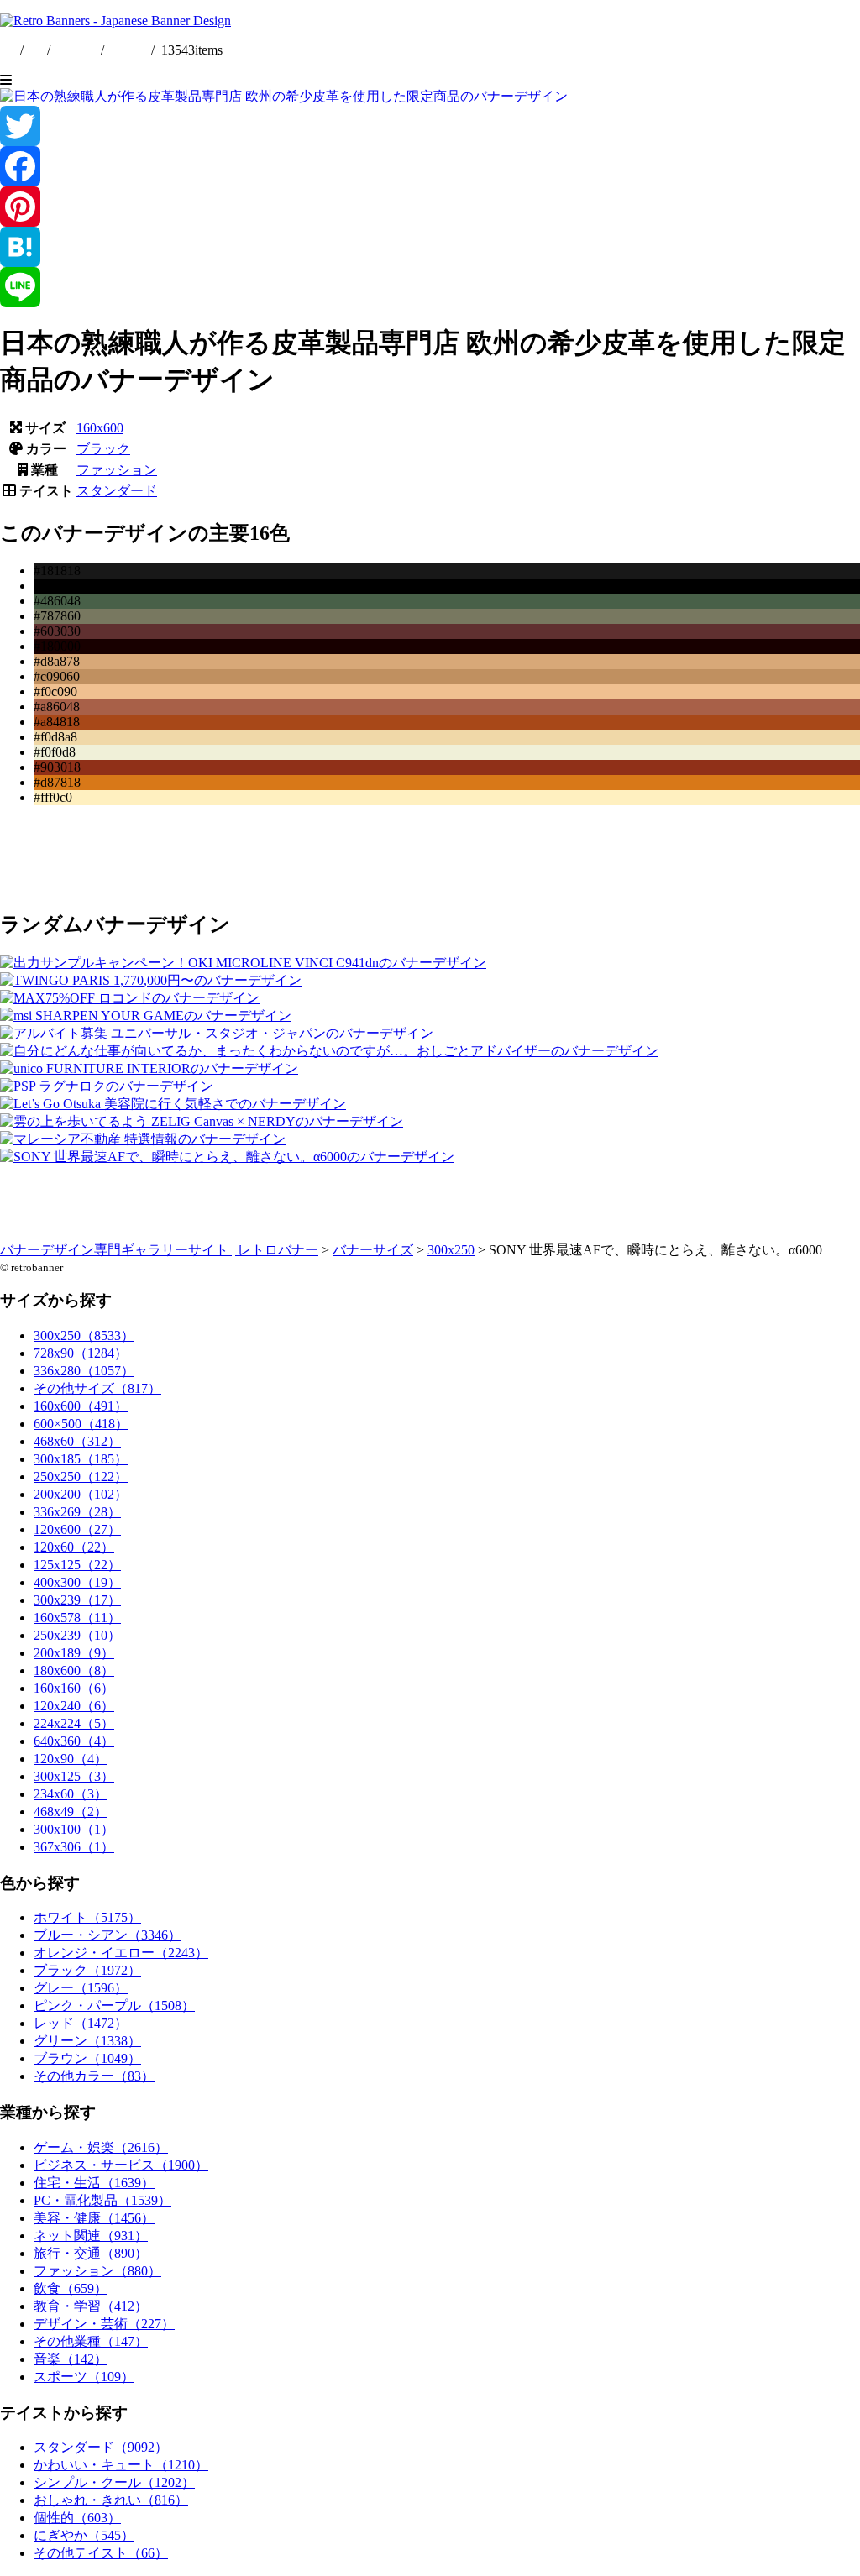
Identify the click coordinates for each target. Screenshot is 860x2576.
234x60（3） (71, 1794)
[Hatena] (430, 247)
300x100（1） (74, 1829)
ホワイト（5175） (87, 1917)
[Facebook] (430, 166)
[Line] (430, 287)
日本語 (128, 50)
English (77, 50)
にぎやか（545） (84, 2535)
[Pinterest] (430, 207)
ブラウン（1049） (87, 2058)
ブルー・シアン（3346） (107, 1935)
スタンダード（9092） (101, 2447)
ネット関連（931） (91, 2236)
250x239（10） (77, 1635)
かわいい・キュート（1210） (121, 2465)
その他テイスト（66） (101, 2553)
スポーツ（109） (84, 2377)
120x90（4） (71, 1759)
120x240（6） (74, 1706)
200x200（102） (81, 1494)
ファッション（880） (97, 2271)
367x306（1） (74, 1847)
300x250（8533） (84, 1335)
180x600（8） (74, 1670)
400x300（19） (77, 1582)
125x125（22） (77, 1565)
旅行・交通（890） (91, 2253)
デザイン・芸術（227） (104, 2324)
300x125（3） (74, 1776)
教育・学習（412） (91, 2306)
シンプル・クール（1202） (114, 2482)
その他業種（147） (91, 2341)
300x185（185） (81, 1459)
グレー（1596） (81, 1988)
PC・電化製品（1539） (102, 2200)
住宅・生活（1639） (94, 2183)
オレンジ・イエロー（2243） (121, 1953)
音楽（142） (71, 2359)
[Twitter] (430, 126)
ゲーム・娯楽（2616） (101, 2147)
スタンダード (117, 491)
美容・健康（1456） (94, 2218)
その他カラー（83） (94, 2076)
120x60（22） (74, 1547)
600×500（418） (81, 1424)
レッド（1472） (81, 2023)
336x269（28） (77, 1512)
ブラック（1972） (87, 1970)
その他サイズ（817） (97, 1388)
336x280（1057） (84, 1371)
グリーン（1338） (87, 2041)
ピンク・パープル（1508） (114, 2005)
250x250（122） (81, 1476)
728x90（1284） (81, 1353)
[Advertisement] (430, 856)
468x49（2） (71, 1812)
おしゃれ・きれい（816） (111, 2500)
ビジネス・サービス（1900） (121, 2165)
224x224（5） (74, 1723)
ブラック (103, 449)
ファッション (117, 470)
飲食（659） (71, 2288)
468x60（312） (77, 1441)
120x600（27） (77, 1529)
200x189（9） (74, 1653)
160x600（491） (81, 1406)
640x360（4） (74, 1741)
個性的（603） (77, 2518)
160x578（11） (77, 1618)
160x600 (100, 428)
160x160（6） (74, 1688)
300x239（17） (77, 1600)
